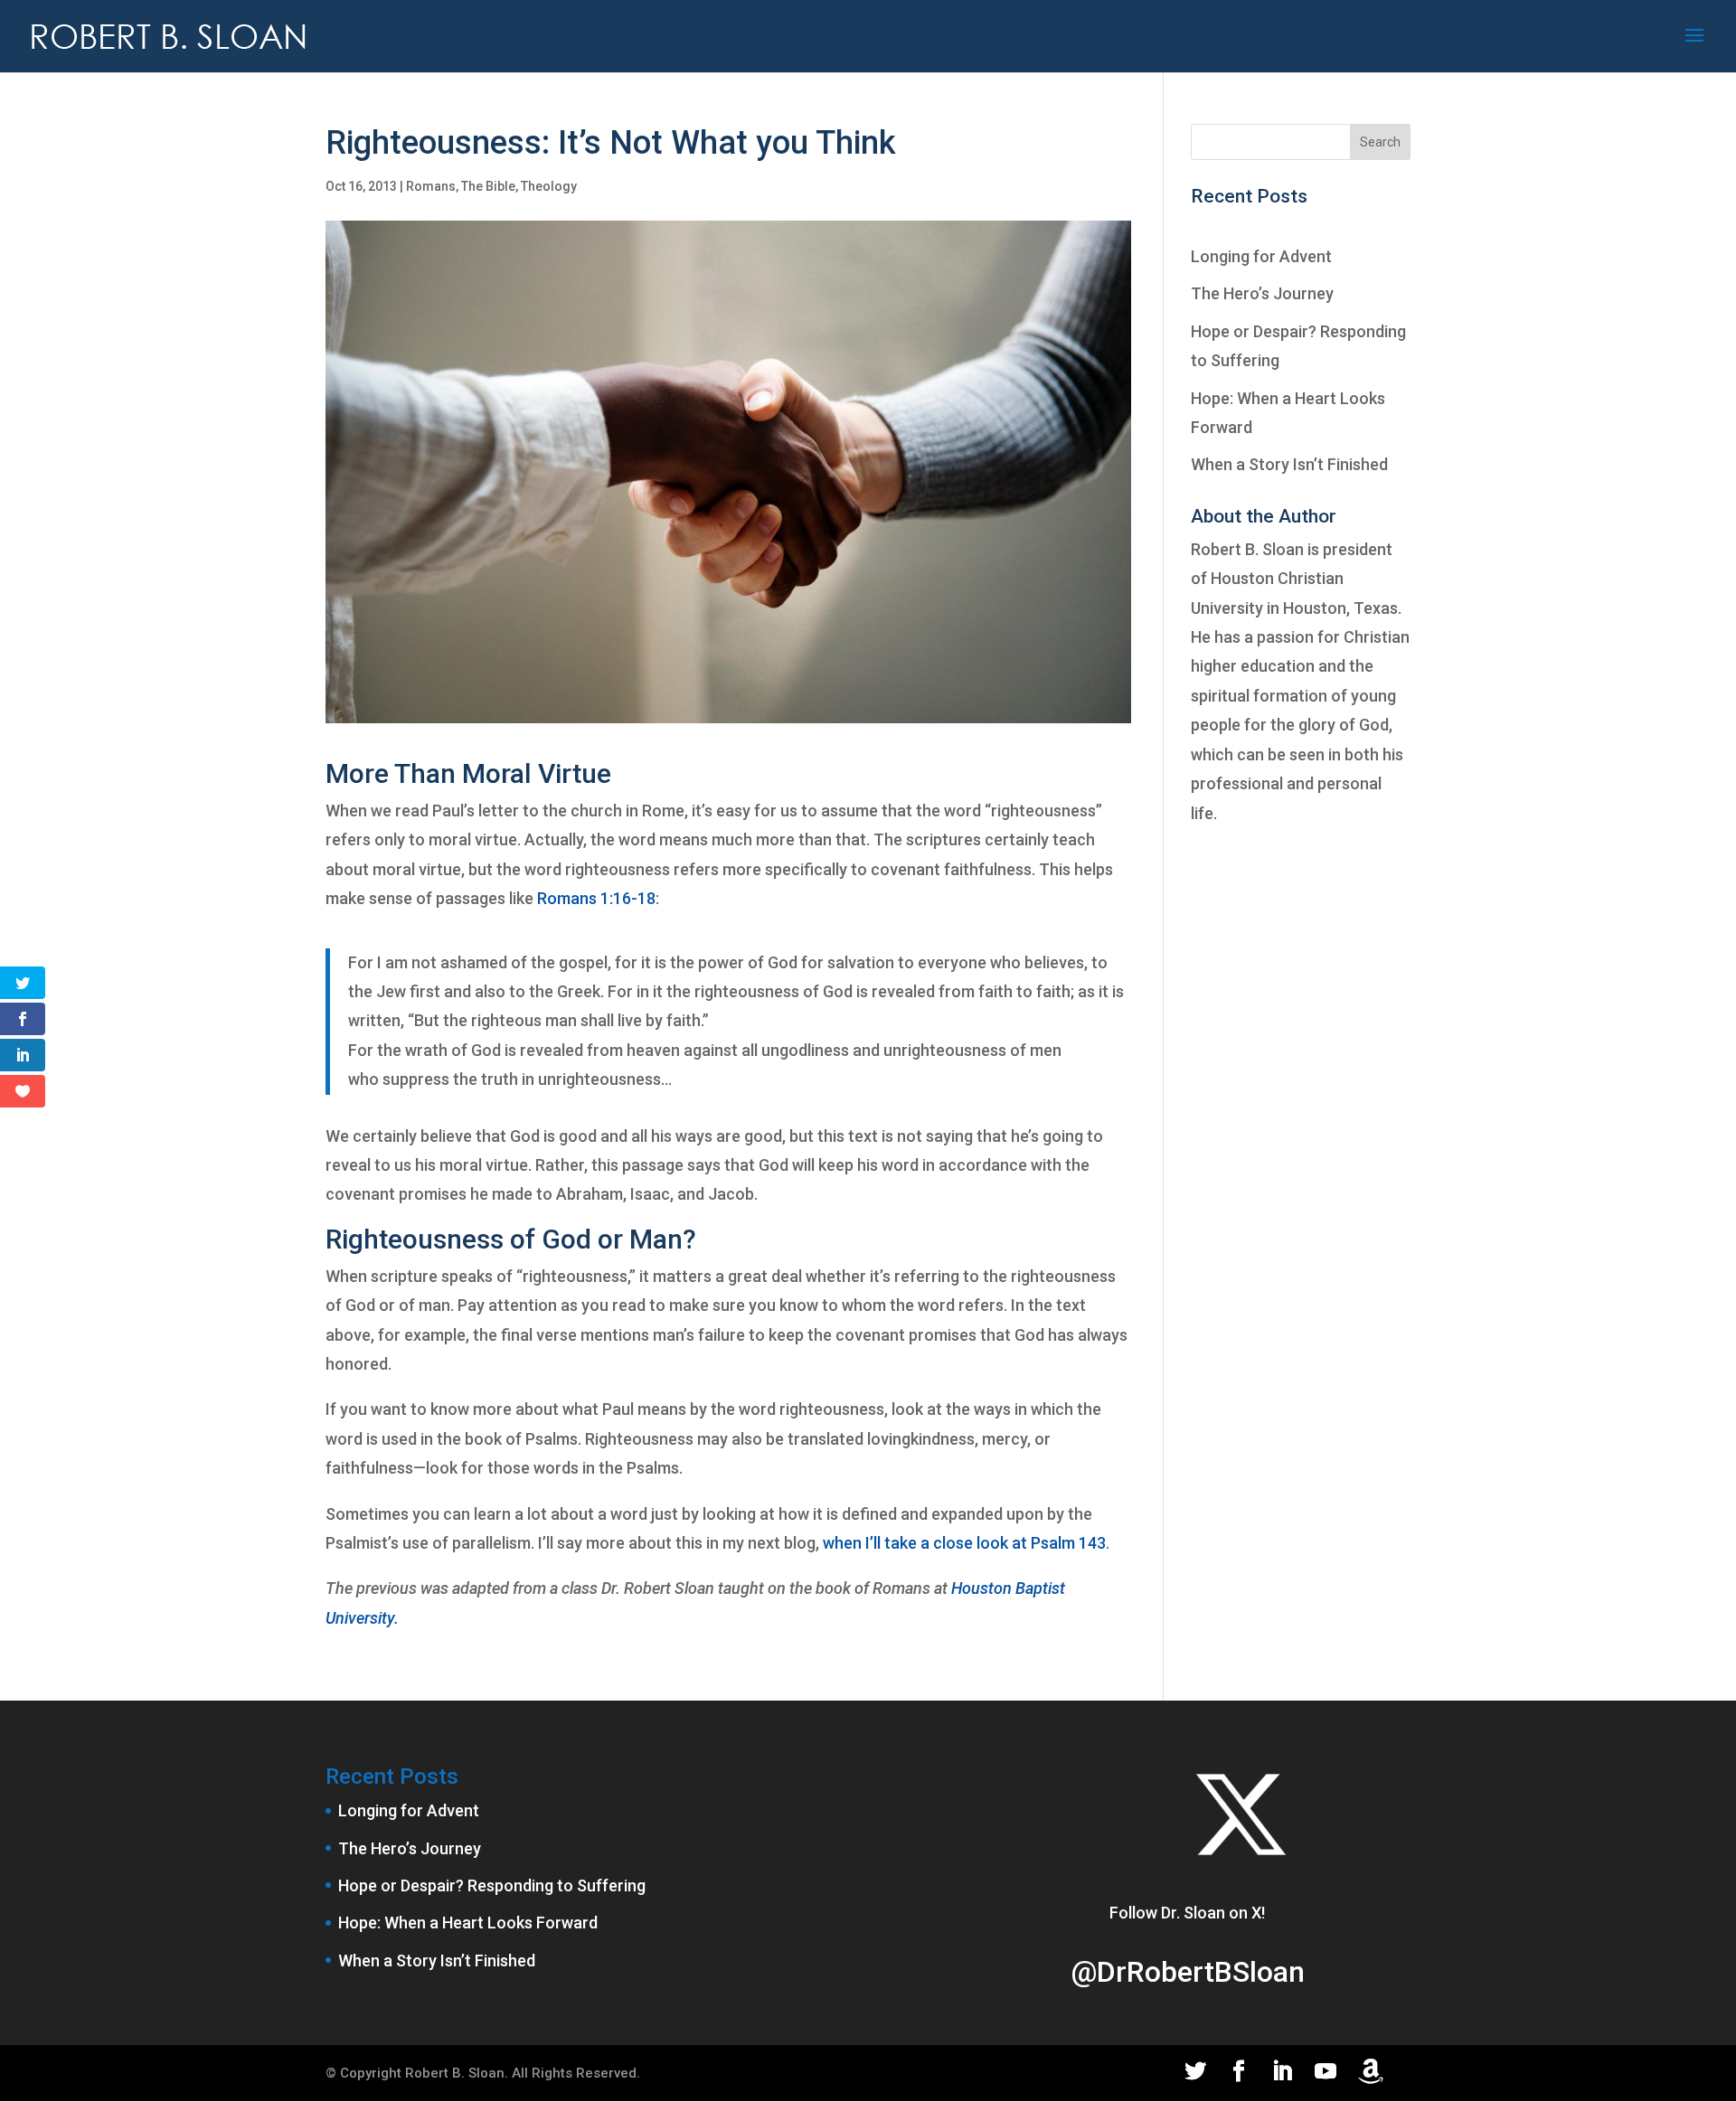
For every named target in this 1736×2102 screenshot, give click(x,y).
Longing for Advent (1261, 256)
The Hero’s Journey (1262, 293)
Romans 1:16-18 (596, 898)
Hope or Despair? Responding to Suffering (492, 1885)
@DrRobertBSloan (1188, 1972)
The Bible (488, 186)
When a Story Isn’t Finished (1289, 464)
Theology (549, 186)
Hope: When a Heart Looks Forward (468, 1923)
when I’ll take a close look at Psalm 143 (964, 1543)
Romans (431, 186)
